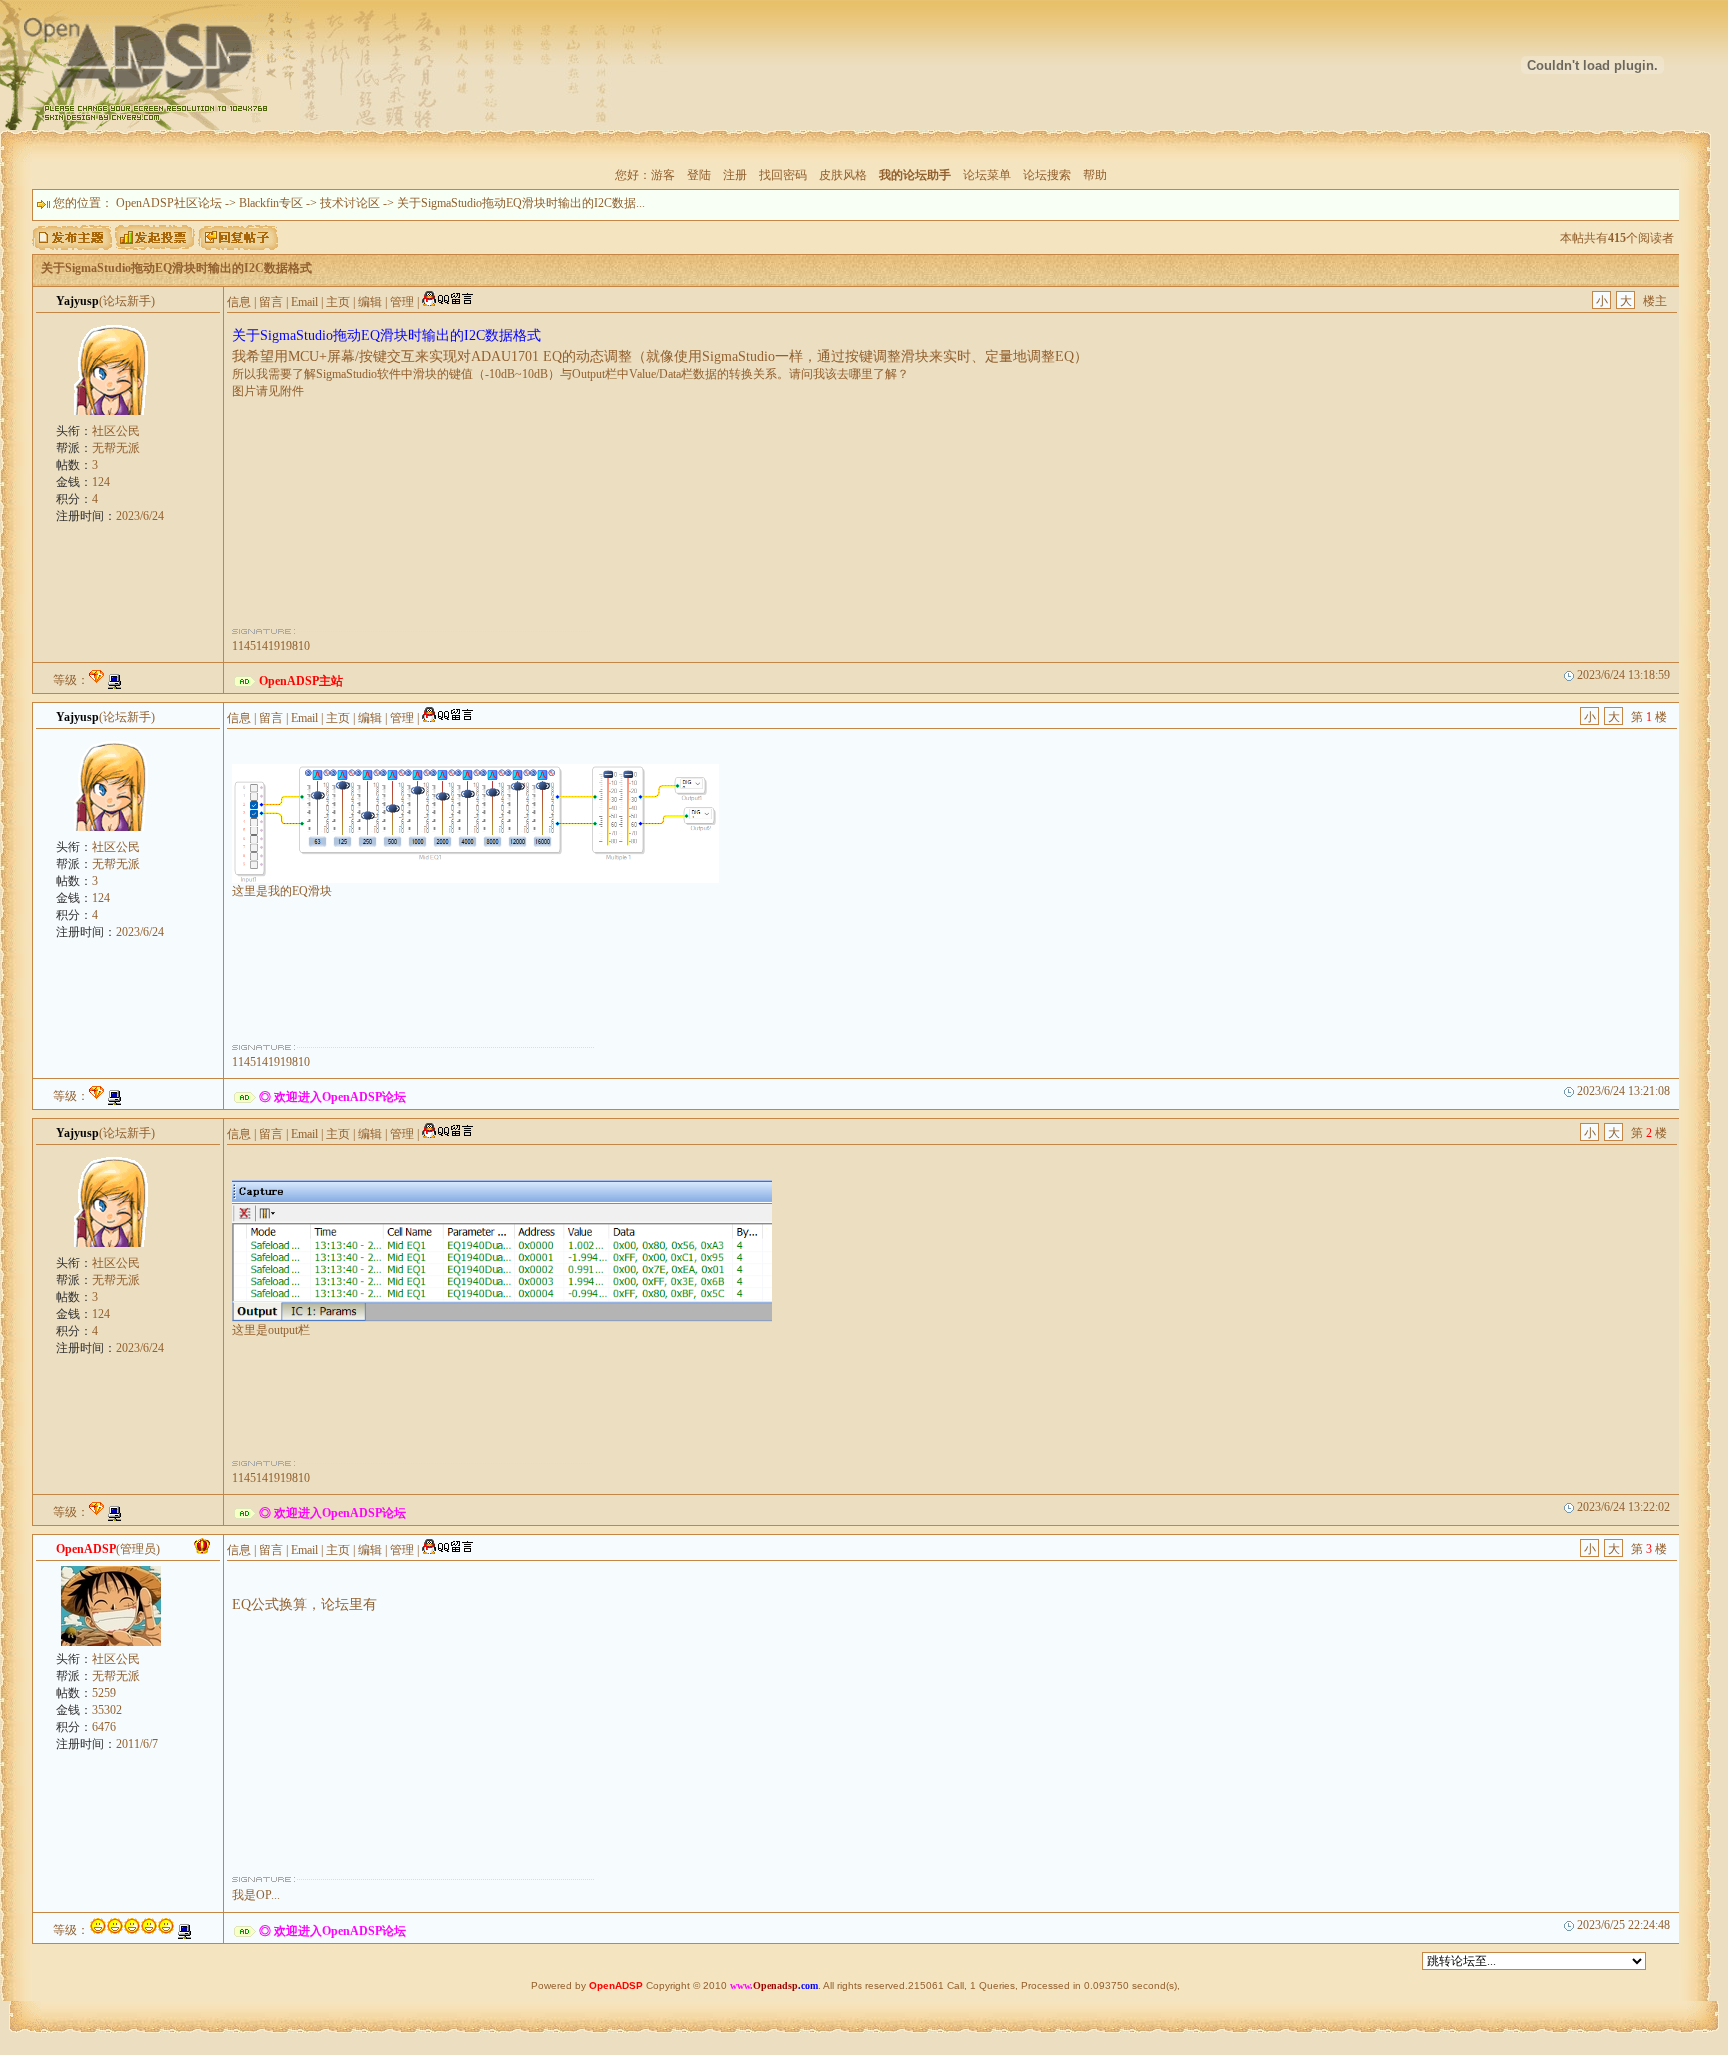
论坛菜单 (987, 175)
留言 (271, 302)
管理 (402, 302)
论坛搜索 (1047, 175)
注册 (735, 175)
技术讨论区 (350, 203)
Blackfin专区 (271, 203)
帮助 (1095, 175)
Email (304, 302)
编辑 (370, 302)
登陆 (699, 175)
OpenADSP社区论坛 (169, 203)
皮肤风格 (843, 175)
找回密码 (783, 175)
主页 (338, 302)
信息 (239, 302)
